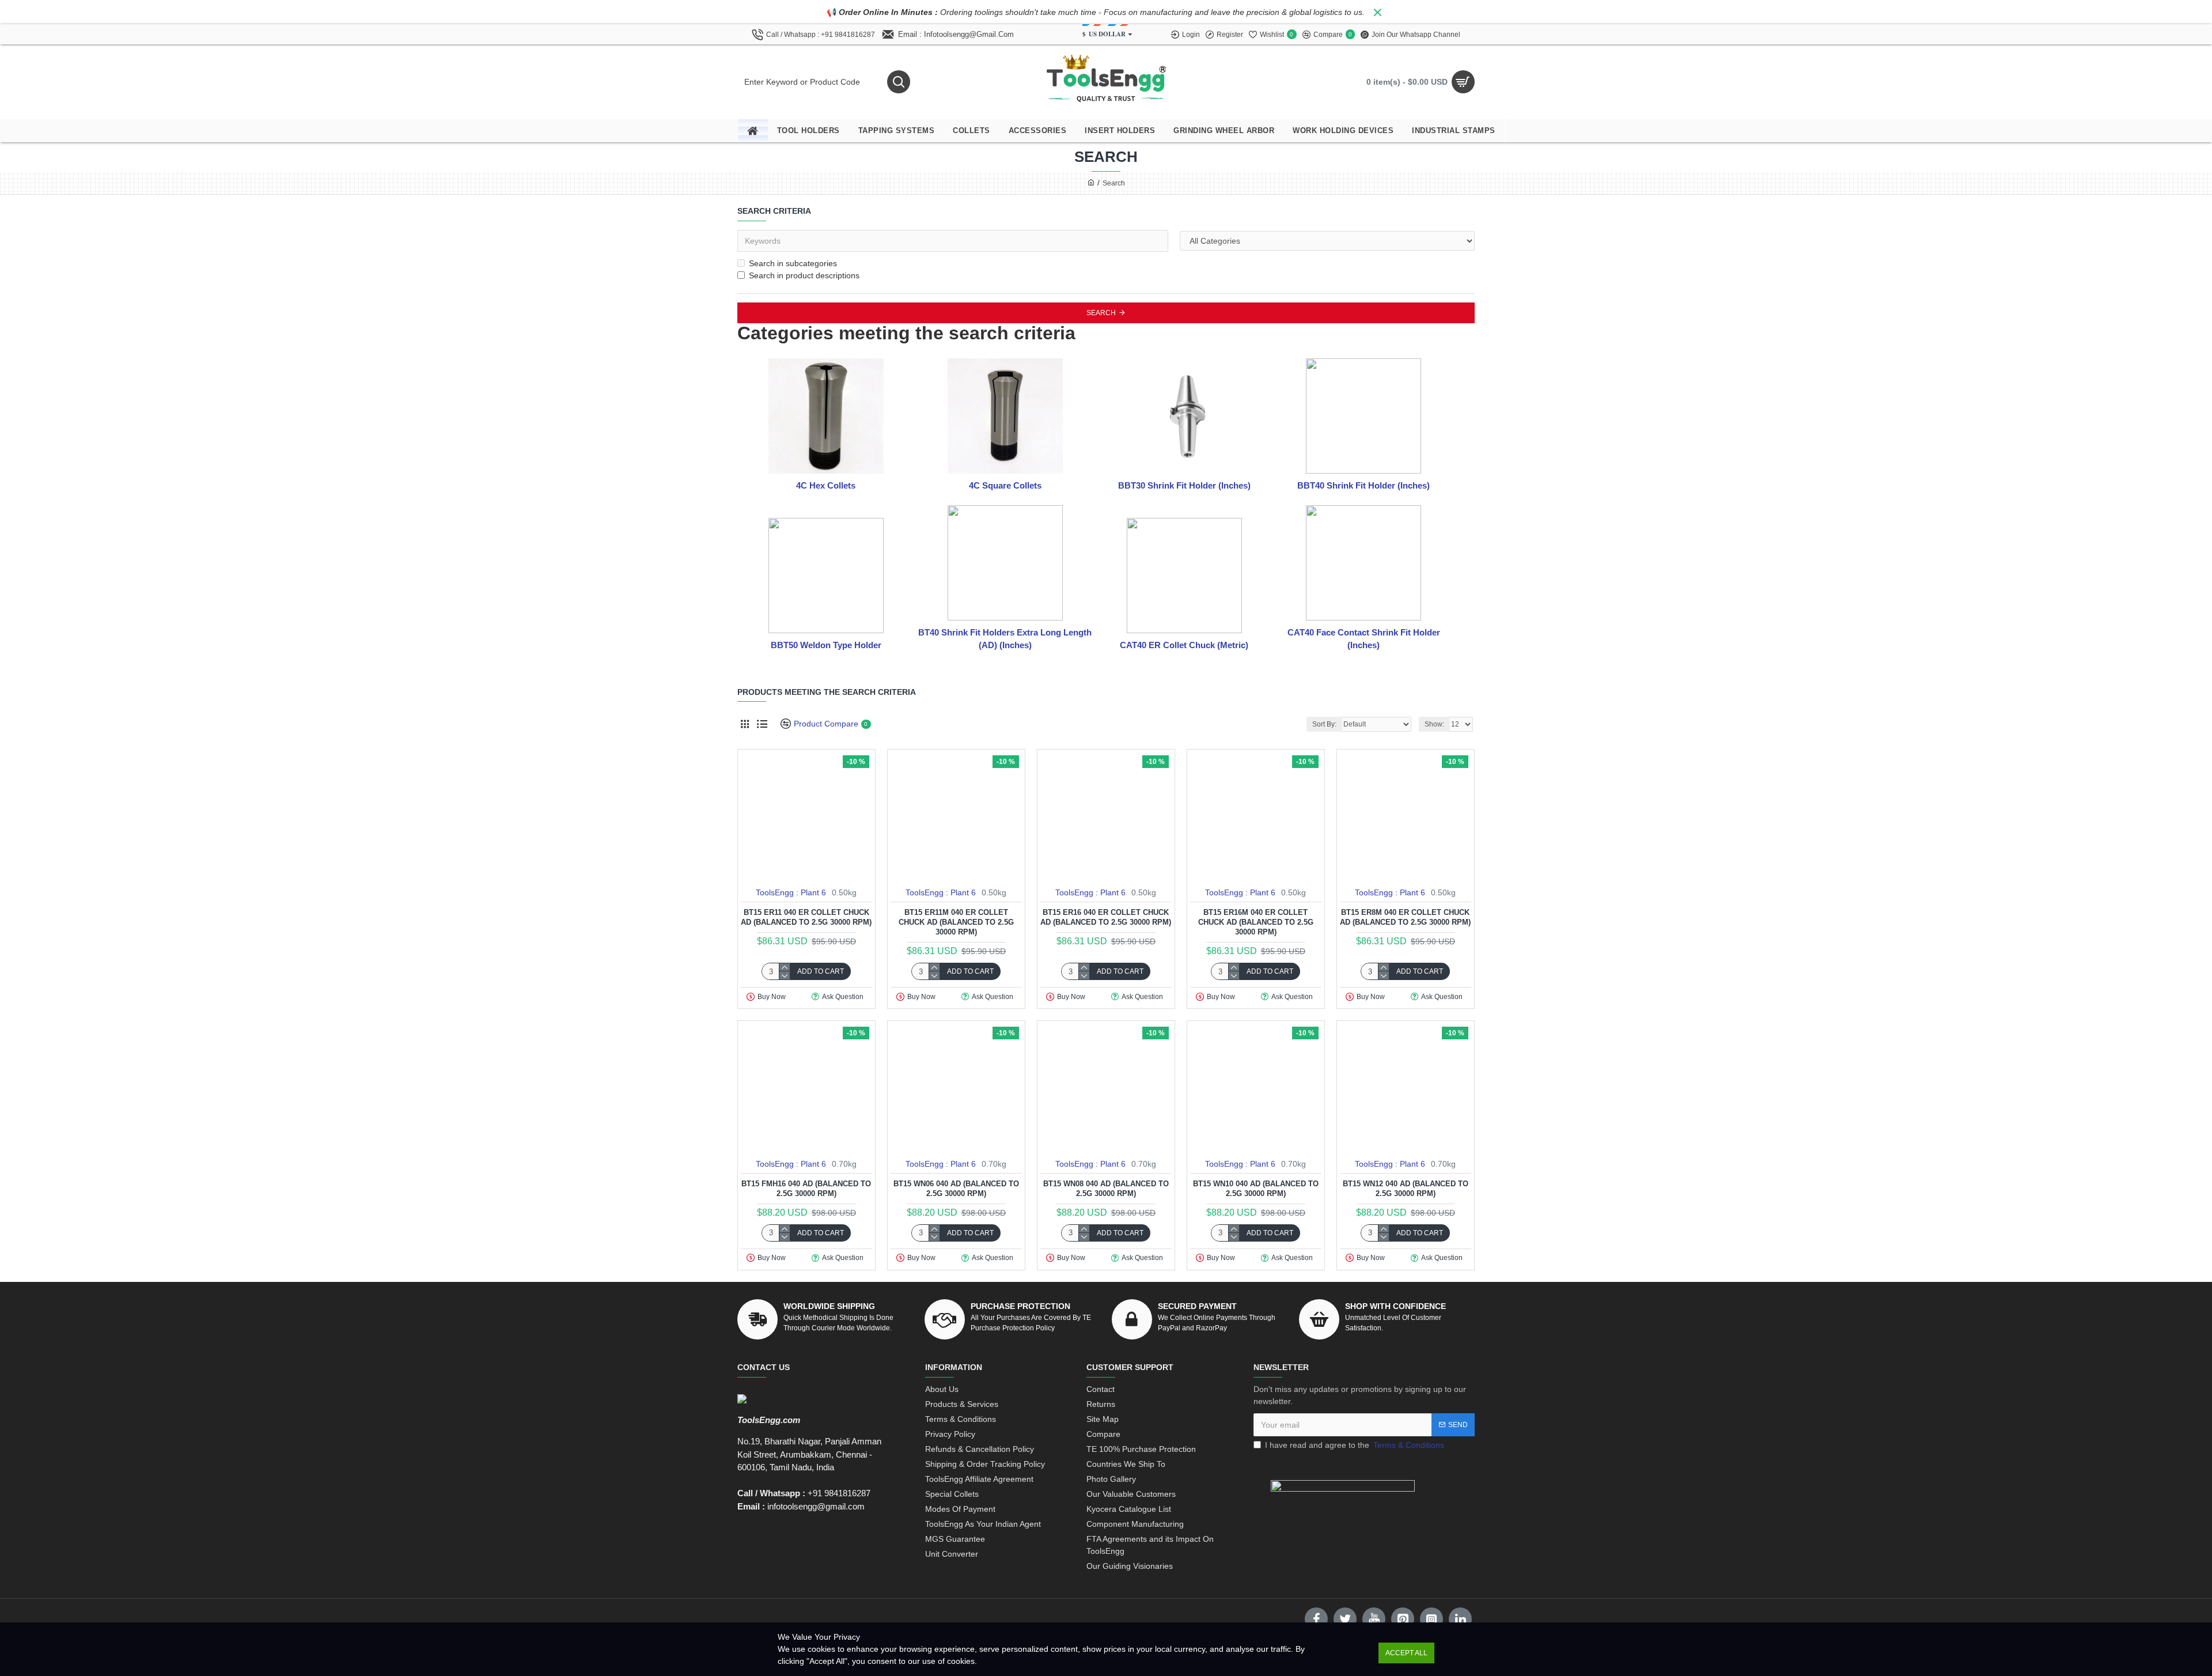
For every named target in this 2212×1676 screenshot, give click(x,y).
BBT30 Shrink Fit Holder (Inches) (1184, 485)
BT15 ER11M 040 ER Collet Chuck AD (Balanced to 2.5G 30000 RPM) (956, 922)
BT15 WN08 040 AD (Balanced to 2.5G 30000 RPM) (1106, 1189)
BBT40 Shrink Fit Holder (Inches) (1363, 485)
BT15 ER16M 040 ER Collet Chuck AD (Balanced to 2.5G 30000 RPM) (1256, 922)
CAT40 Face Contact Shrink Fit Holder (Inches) (1364, 639)
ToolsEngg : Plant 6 (791, 892)
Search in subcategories (793, 263)
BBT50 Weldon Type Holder (826, 645)
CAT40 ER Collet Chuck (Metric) (1184, 645)
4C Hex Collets (826, 485)
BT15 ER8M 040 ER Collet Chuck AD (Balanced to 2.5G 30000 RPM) (1405, 917)
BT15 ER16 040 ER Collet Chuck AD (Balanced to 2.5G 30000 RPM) (1106, 917)
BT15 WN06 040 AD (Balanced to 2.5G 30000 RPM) (956, 1189)
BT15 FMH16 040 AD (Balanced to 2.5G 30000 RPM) (806, 1189)
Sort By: (1324, 724)
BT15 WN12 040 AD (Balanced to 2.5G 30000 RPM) (1406, 1189)
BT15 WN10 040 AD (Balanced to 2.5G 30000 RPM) (1256, 1189)
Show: (1434, 724)
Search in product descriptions (804, 275)
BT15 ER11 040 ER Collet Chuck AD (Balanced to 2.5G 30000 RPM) (806, 917)
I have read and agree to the (1355, 1445)
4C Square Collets (1005, 485)
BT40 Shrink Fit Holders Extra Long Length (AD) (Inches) (1005, 639)
